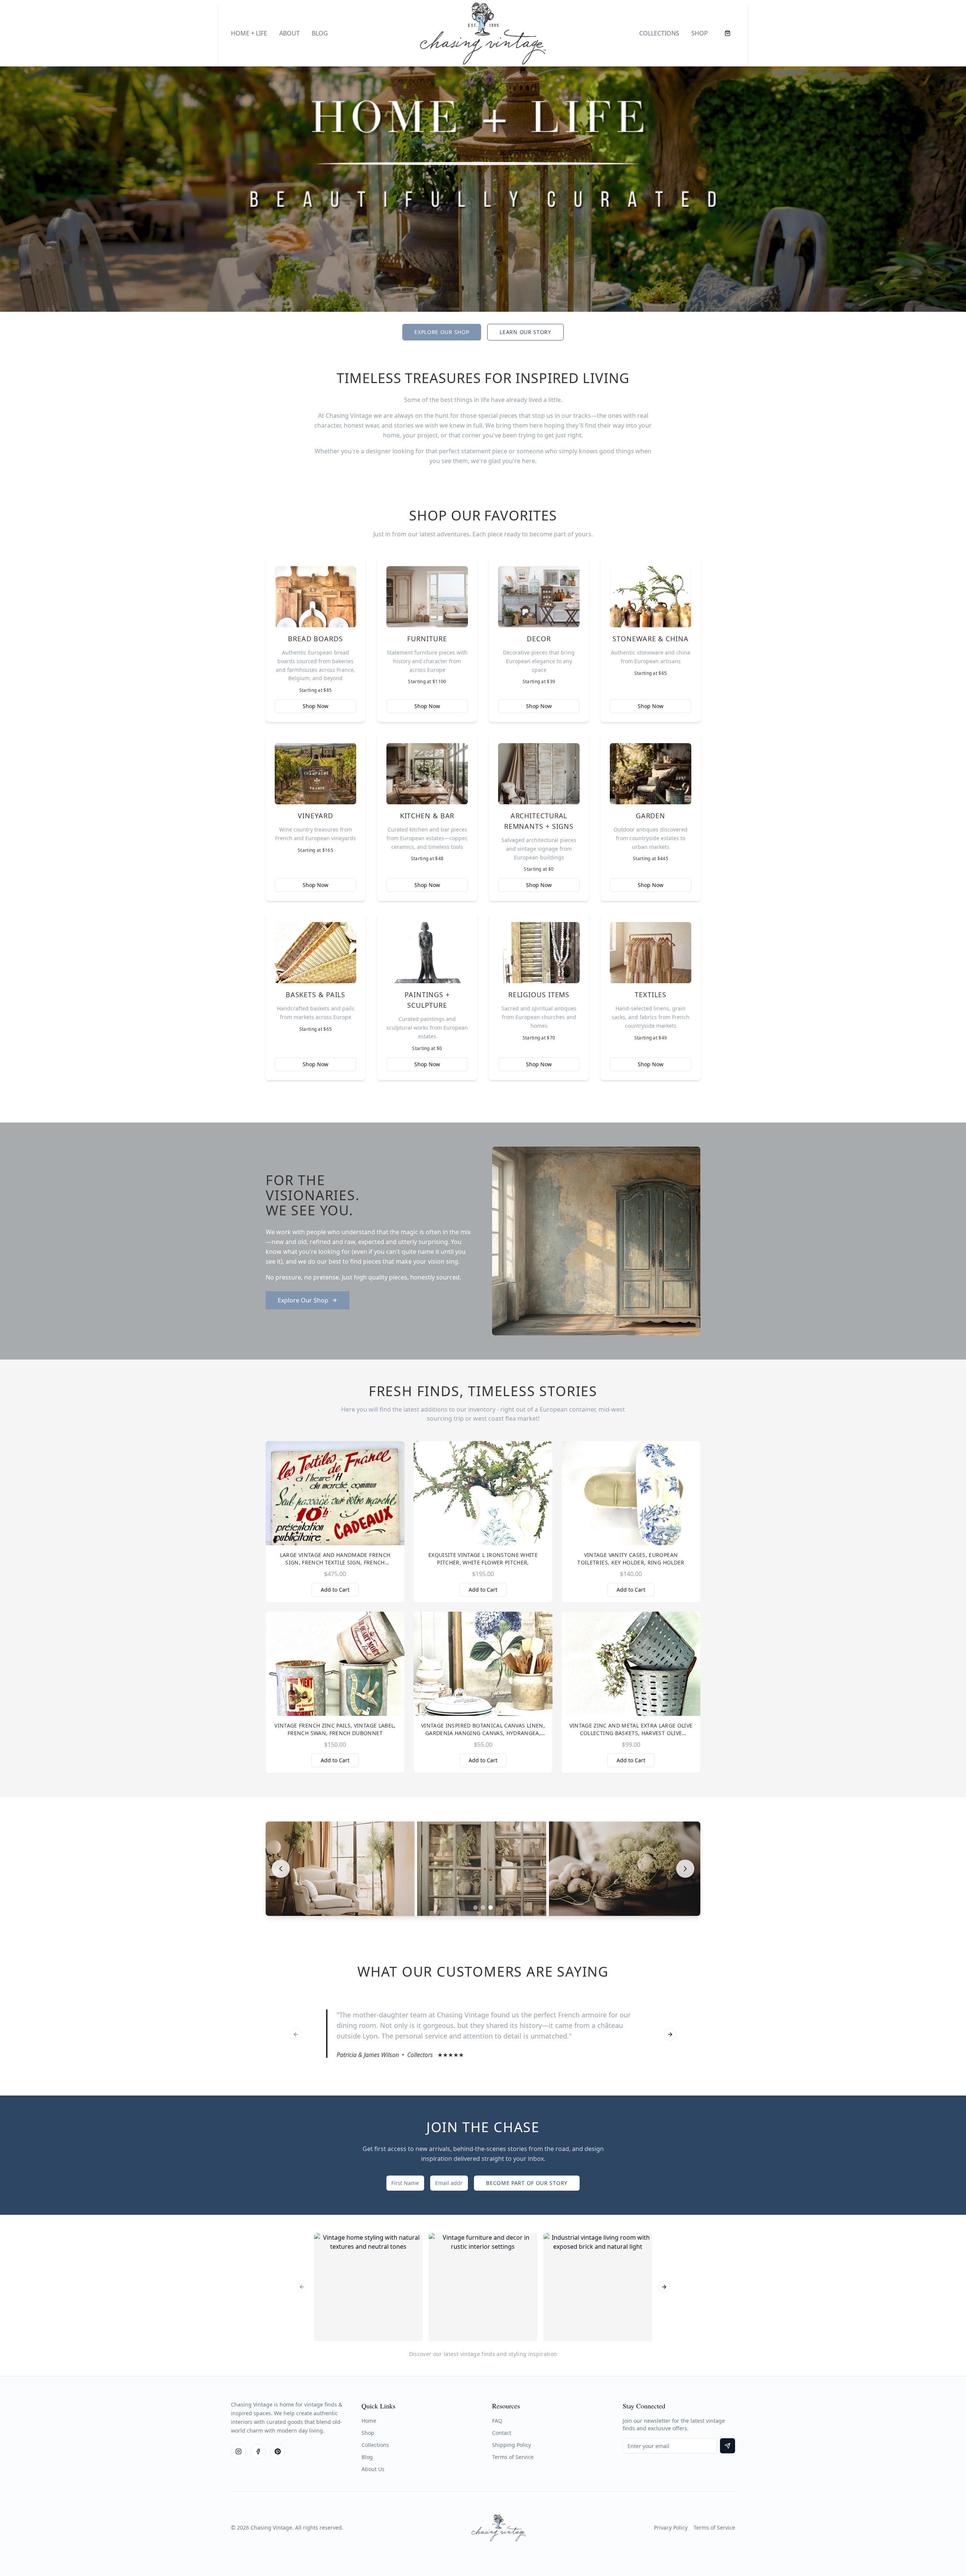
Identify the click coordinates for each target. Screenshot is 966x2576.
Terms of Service (513, 2457)
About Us (373, 2469)
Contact (502, 2433)
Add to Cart (335, 1590)
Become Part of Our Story (527, 2183)
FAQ (497, 2421)
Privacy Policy (671, 2527)
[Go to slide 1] (475, 1908)
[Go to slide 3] (491, 1908)
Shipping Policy (511, 2445)
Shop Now (315, 706)
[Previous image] (281, 1869)
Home (369, 2421)
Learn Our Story (525, 332)
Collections (659, 33)
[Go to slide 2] (483, 1908)
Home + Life (249, 33)
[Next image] (685, 1869)
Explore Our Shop (442, 332)
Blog (320, 33)
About (289, 33)
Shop (700, 33)
